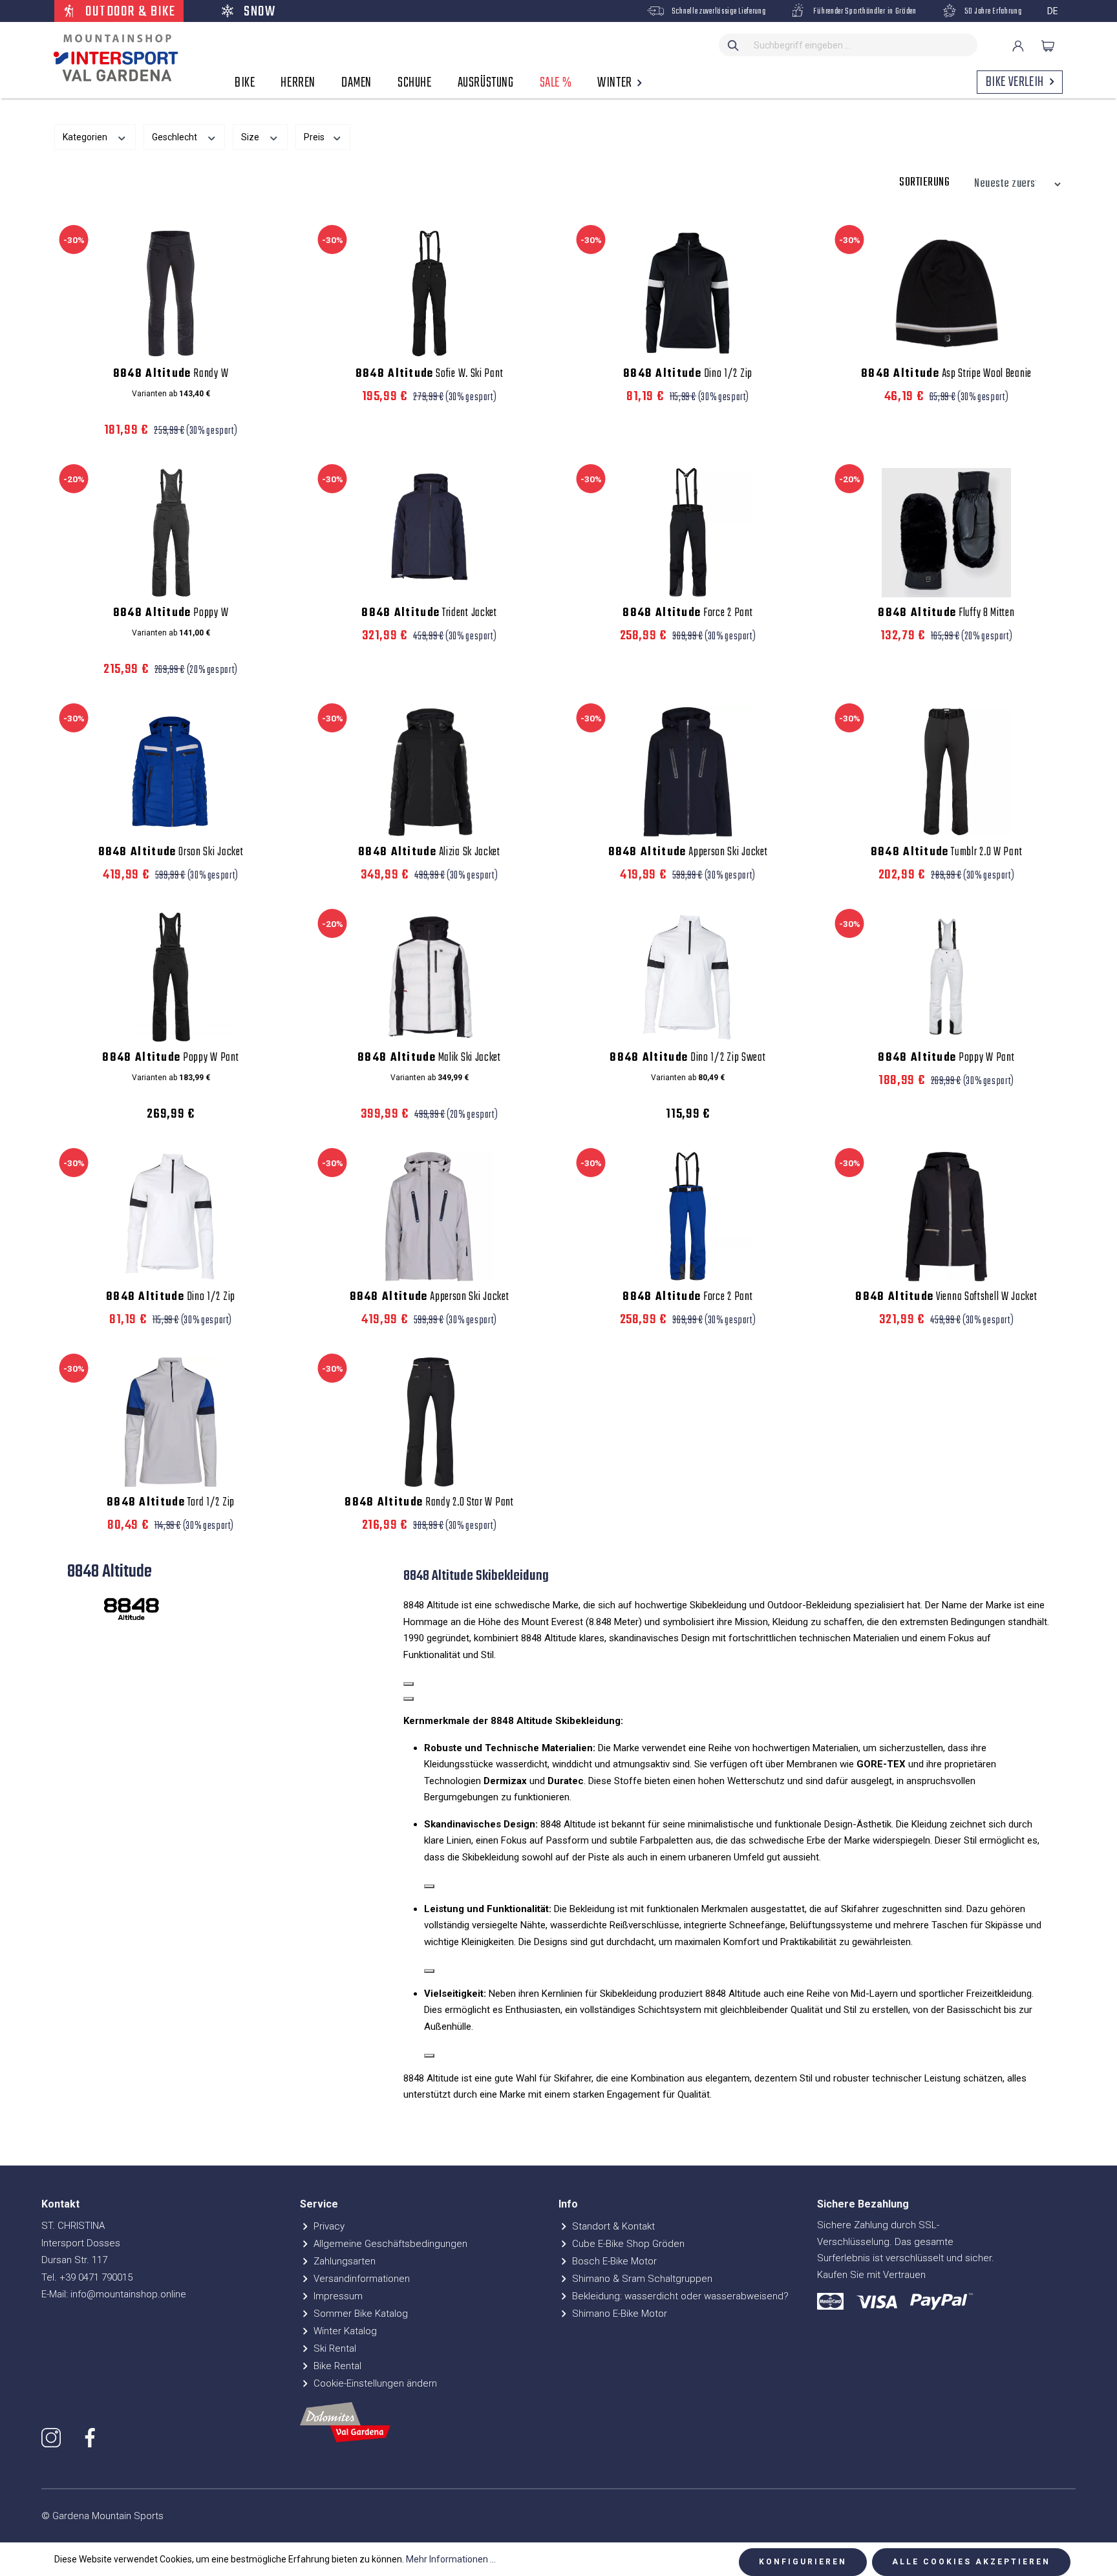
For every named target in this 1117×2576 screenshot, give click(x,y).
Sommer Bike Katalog (359, 2314)
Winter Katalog (344, 2331)
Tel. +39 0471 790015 (87, 2277)
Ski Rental (334, 2348)
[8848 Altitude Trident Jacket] (429, 533)
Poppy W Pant (170, 1058)
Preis (315, 137)
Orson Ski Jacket (171, 853)
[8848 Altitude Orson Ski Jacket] (171, 772)
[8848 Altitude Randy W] (171, 293)
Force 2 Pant (687, 613)
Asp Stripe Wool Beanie (946, 374)
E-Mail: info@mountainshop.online (114, 2294)
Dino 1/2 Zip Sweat (687, 1058)
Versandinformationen (360, 2279)
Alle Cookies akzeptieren (971, 2562)
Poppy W (171, 613)
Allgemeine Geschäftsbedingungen (389, 2244)
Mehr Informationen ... (451, 2559)
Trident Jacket (429, 613)
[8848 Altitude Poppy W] (171, 533)
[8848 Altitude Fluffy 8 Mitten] (946, 533)
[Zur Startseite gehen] (112, 58)
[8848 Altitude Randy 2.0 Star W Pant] (429, 1422)
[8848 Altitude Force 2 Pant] (688, 533)
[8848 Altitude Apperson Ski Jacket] (688, 772)
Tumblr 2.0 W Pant (947, 853)
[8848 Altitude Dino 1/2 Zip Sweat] (688, 977)
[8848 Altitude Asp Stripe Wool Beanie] (946, 293)
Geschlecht (176, 137)
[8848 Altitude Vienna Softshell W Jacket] (946, 1217)
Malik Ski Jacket (429, 1058)
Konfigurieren (803, 2562)
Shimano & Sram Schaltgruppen (641, 2279)
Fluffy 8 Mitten (946, 613)
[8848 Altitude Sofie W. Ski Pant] (429, 293)
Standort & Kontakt (612, 2226)
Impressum (337, 2296)
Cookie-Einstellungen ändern (374, 2383)
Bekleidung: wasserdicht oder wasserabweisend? (679, 2296)
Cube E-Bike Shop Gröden (627, 2244)
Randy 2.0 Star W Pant (429, 1503)
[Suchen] (734, 45)
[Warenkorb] (1048, 46)
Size (251, 137)
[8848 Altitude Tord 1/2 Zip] (171, 1422)
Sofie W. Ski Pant (430, 374)
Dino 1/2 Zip (688, 374)
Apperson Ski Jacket (688, 853)
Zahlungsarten (343, 2261)
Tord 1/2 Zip (171, 1503)
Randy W (171, 374)
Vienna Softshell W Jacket (946, 1297)
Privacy (328, 2226)
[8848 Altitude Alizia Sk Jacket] (429, 772)
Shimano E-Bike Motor (618, 2314)
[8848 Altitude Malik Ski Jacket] (429, 977)
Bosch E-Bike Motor (613, 2261)
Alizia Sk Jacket (429, 853)
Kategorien (86, 137)
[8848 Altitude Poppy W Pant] (171, 977)
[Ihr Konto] (1018, 46)
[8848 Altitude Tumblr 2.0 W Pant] (946, 772)
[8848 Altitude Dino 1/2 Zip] (688, 293)
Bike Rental (336, 2366)
